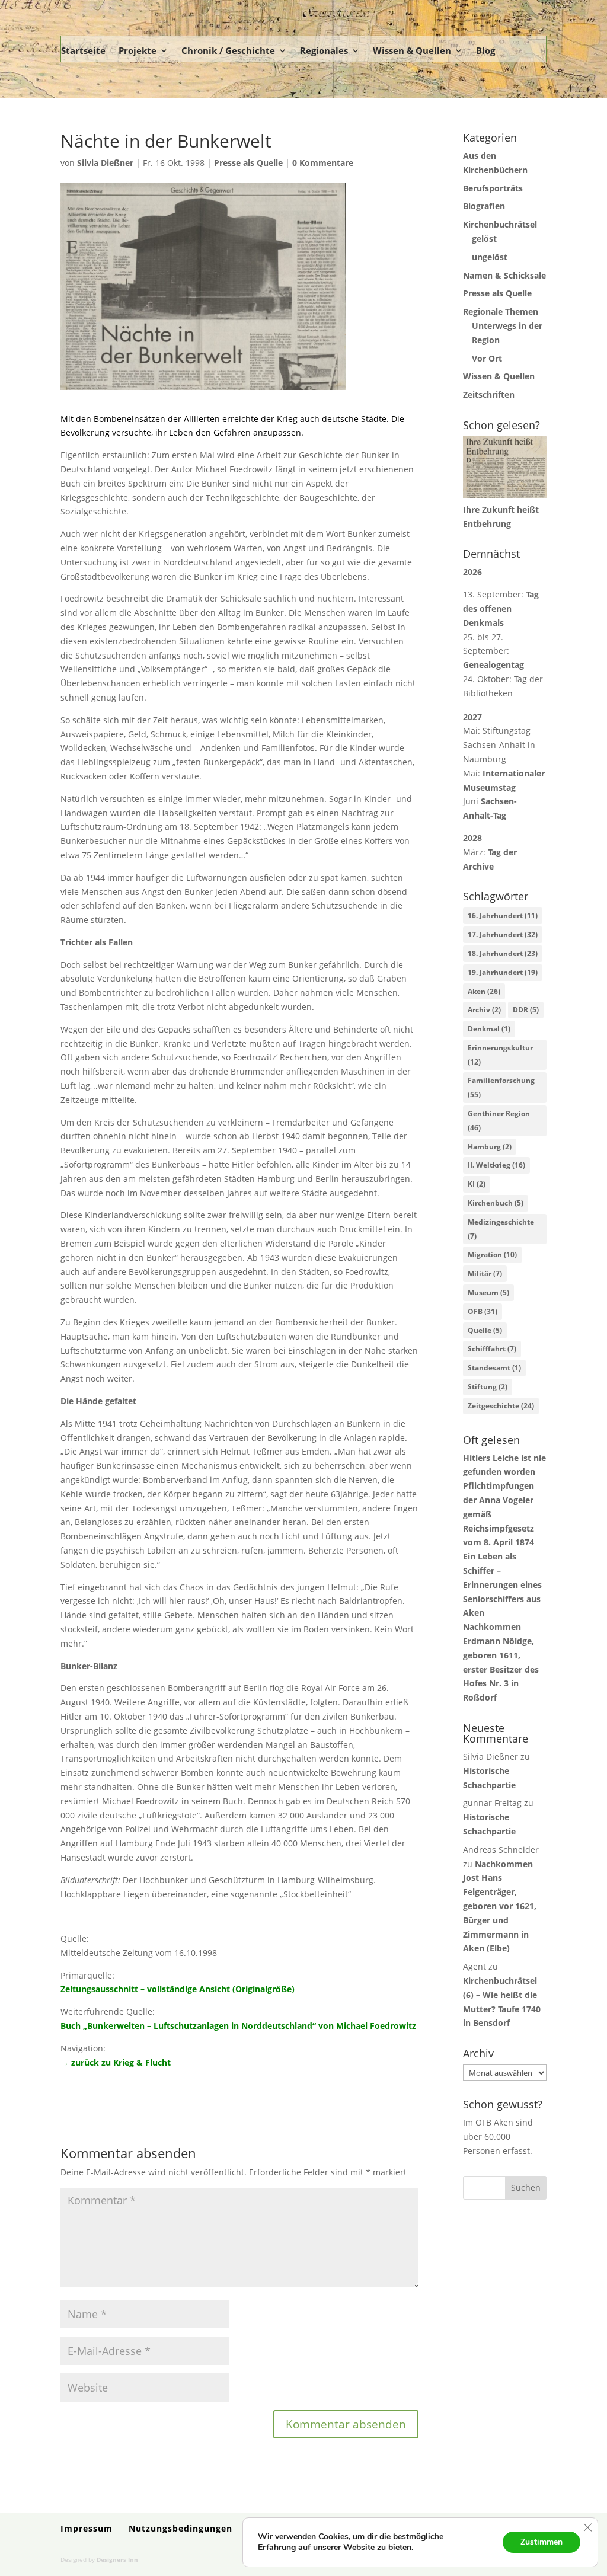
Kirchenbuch (496, 1203)
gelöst (484, 239)
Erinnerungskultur (500, 1055)
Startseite (83, 50)
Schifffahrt (492, 1349)
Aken (484, 991)
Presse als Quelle (248, 163)
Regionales (324, 50)
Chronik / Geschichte (228, 50)
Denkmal (489, 1029)
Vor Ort (487, 358)
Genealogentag (493, 665)
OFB (483, 1311)
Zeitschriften (489, 394)
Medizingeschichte (501, 1229)
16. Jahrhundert (503, 915)
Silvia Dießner (105, 163)
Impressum (87, 2528)
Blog (485, 50)
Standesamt (494, 1368)
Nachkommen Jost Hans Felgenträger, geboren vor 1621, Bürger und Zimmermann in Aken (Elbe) (500, 1906)
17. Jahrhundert (503, 934)
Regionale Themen (501, 311)
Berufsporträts (493, 188)
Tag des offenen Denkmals (501, 608)
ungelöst (490, 257)
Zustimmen (541, 2542)
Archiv (484, 1010)
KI (477, 1184)
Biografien (484, 206)
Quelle (485, 1330)
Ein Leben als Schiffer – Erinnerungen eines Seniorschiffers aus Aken (502, 1584)
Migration (492, 1255)
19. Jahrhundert (503, 972)
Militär (485, 1273)
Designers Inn (117, 2559)
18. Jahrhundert (503, 953)
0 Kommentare (323, 163)
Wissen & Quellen (412, 50)
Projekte (138, 50)
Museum (488, 1292)
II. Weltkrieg (496, 1165)
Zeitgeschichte (501, 1406)
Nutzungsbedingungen (180, 2528)
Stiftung (488, 1387)
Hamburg (490, 1147)
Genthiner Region (499, 1121)
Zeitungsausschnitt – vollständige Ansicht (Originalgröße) (178, 1989)
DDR (526, 1010)
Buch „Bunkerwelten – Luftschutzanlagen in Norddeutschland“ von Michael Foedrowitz (238, 2026)
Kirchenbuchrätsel (500, 224)
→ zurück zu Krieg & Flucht (116, 2062)
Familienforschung (501, 1087)
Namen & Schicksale (504, 275)
